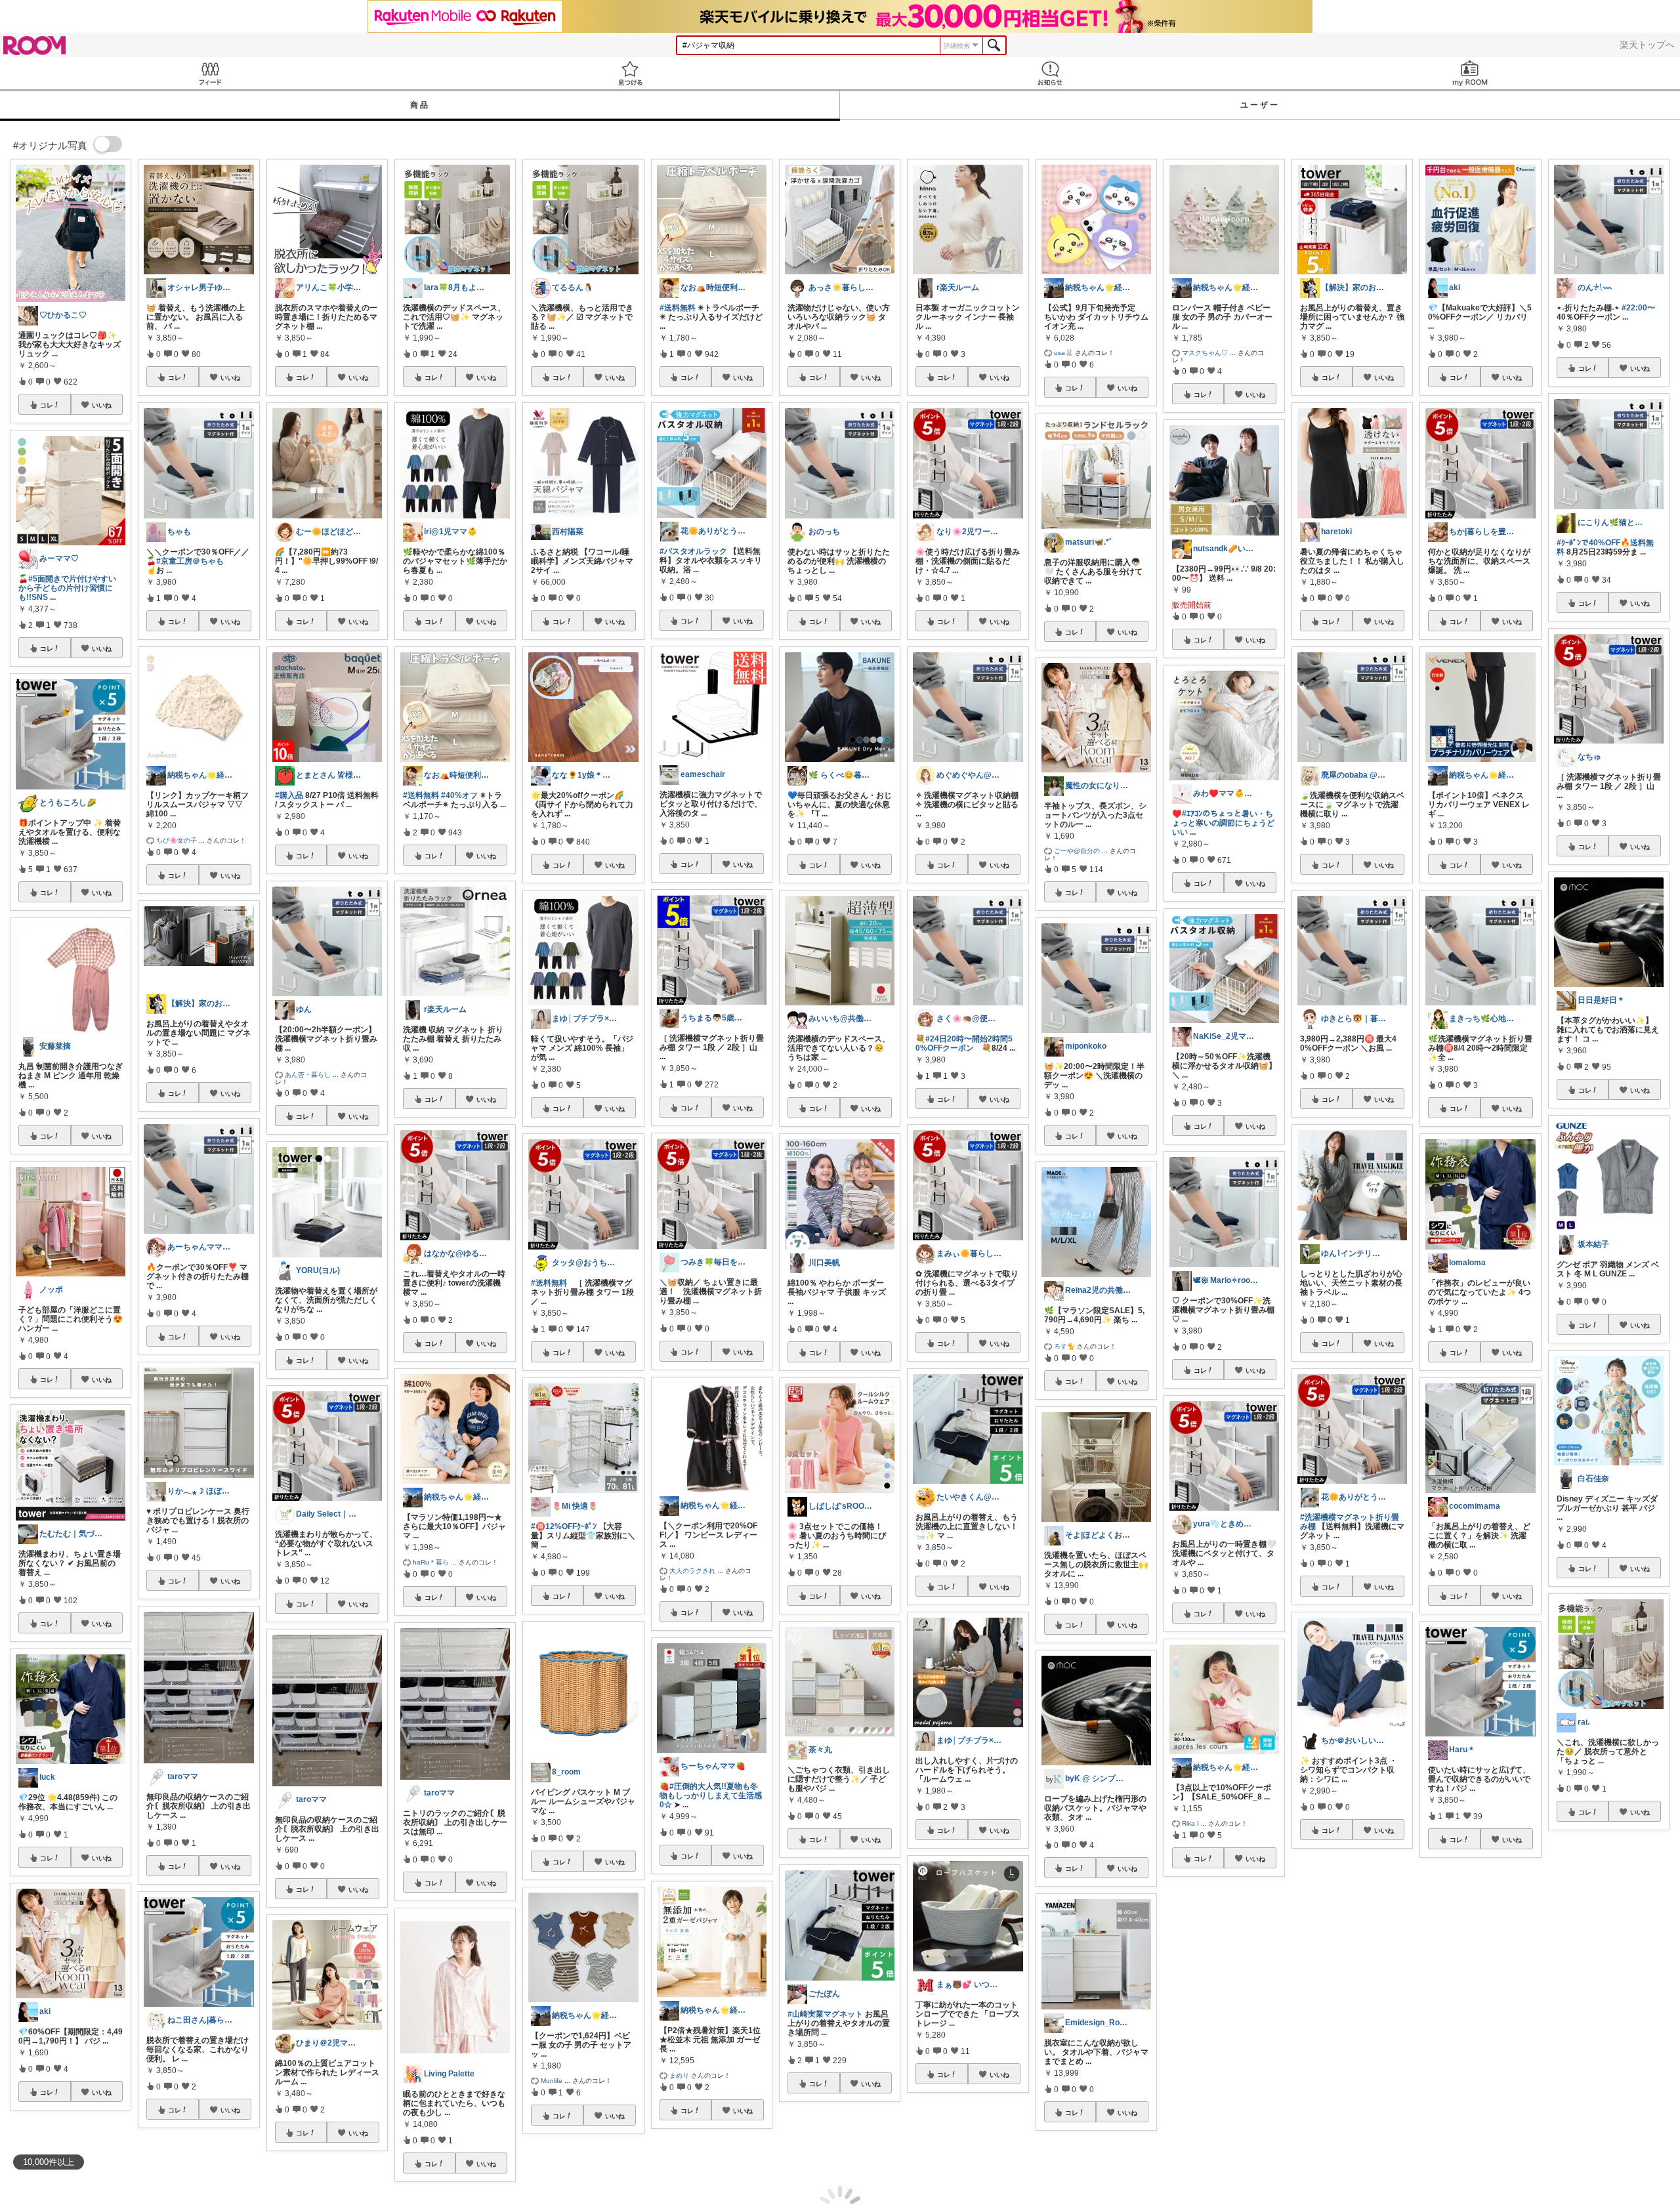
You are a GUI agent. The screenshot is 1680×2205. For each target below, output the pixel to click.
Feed (210, 73)
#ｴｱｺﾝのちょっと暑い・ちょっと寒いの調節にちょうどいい (1223, 823)
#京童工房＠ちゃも (190, 561)
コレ (47, 405)
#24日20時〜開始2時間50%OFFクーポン (964, 1043)
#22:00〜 (1638, 308)
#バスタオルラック (693, 551)
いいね (102, 405)
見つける (630, 73)
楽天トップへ (1647, 45)
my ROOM (1470, 73)
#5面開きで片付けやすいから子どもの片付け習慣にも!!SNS (67, 588)
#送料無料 (421, 795)
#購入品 (289, 795)
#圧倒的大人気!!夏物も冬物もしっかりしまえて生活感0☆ (711, 1795)
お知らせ (1050, 73)
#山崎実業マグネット (825, 2014)
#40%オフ (459, 795)
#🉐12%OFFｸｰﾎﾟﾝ (564, 1526)
